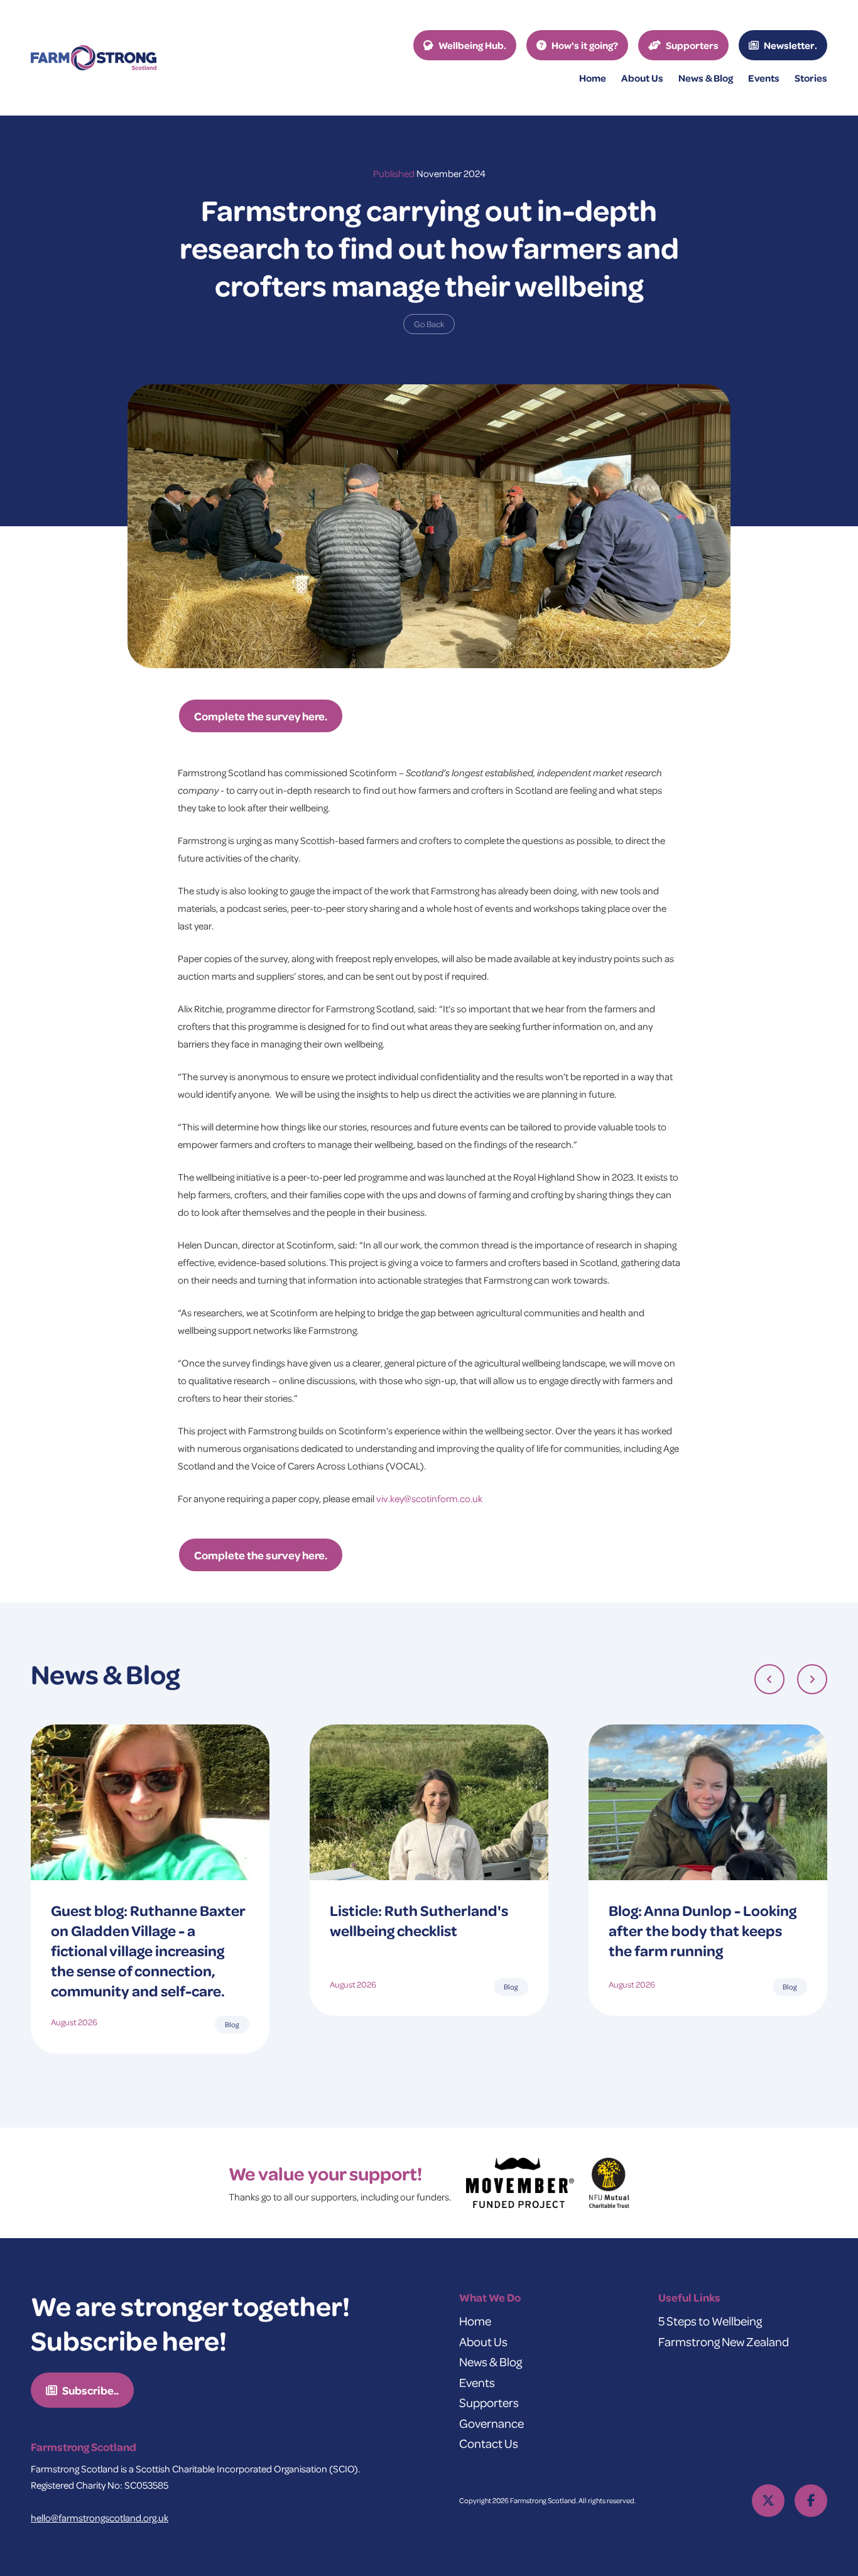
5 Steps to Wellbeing (710, 2321)
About (642, 78)
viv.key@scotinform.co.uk (429, 1498)
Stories (811, 78)
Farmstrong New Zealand (724, 2341)
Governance (491, 2423)
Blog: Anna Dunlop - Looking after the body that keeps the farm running (703, 1930)
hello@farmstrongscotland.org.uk (100, 2518)
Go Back (429, 324)
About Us (483, 2341)
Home (593, 78)
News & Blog (491, 2362)
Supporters (489, 2402)
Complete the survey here (259, 716)
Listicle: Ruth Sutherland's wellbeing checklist (419, 1920)
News (706, 78)
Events (764, 78)
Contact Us (489, 2443)
